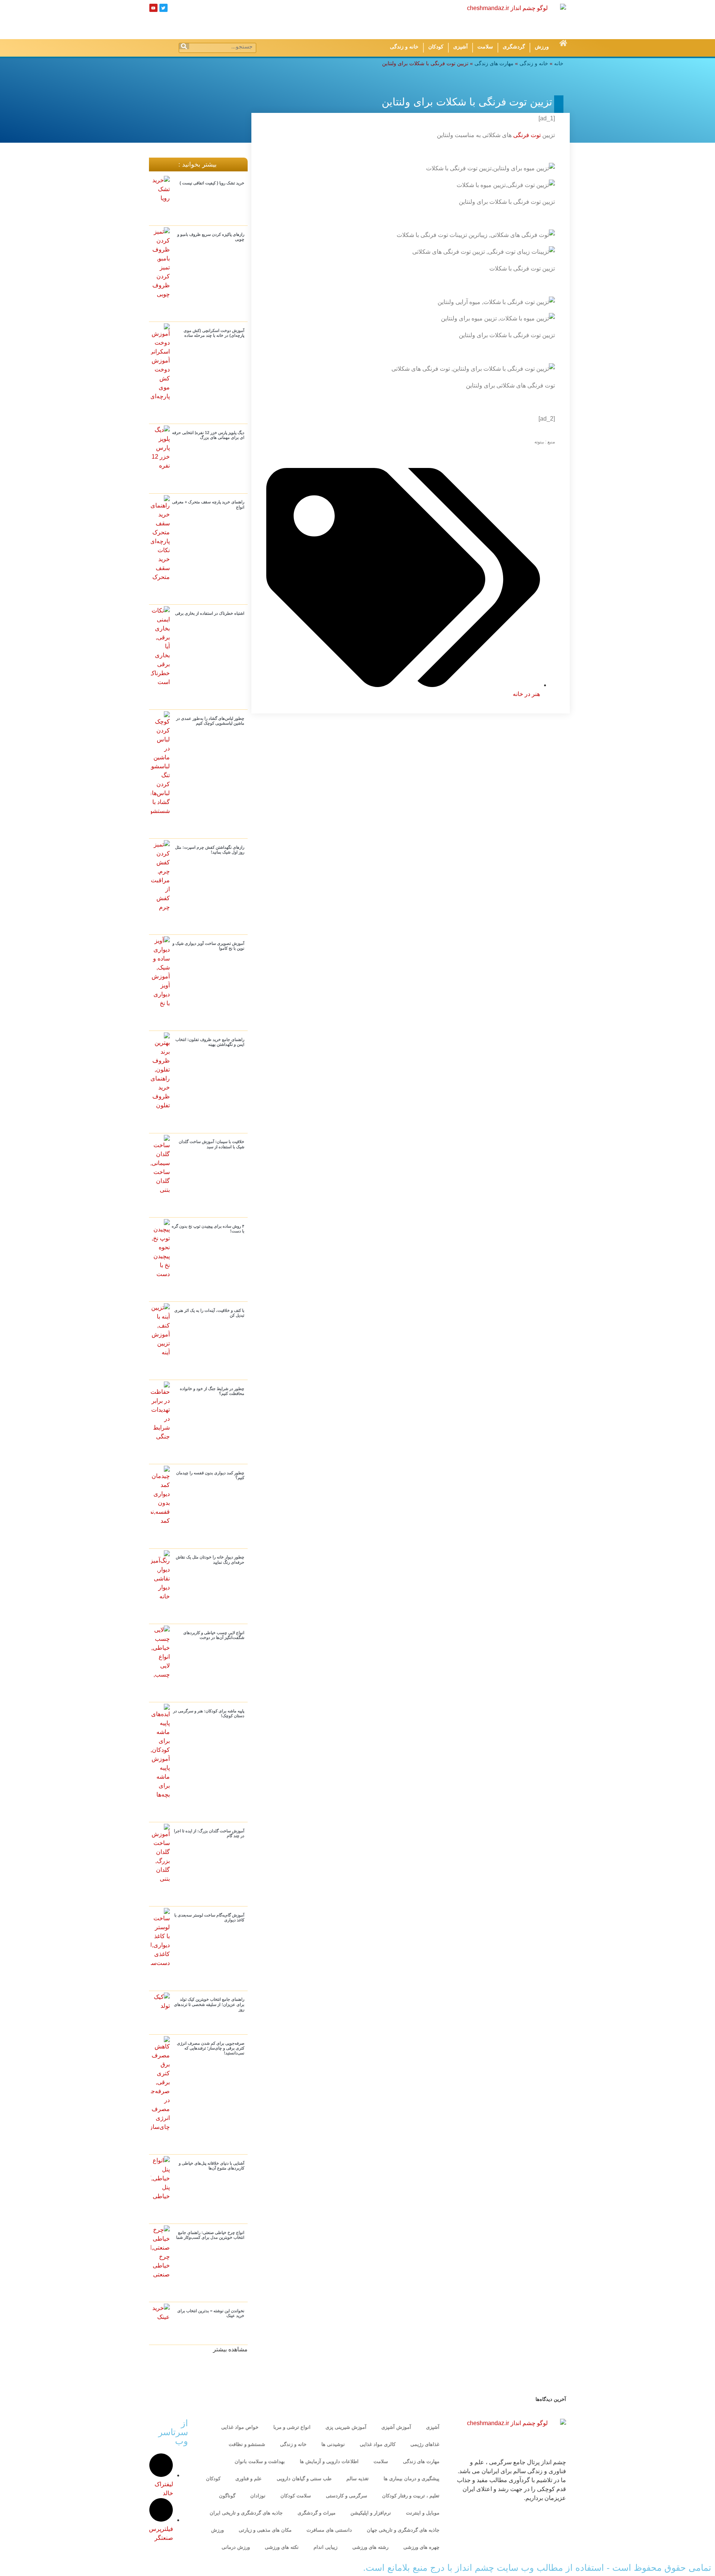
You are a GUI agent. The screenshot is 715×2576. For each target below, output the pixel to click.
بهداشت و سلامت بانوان (260, 2461)
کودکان (436, 47)
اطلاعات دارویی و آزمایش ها (329, 2461)
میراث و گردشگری (317, 2513)
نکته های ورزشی (282, 2547)
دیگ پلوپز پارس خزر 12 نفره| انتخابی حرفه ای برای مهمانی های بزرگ (208, 435)
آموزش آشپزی (396, 2427)
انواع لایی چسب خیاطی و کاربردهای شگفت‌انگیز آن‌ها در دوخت (214, 1635)
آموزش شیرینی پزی (346, 2427)
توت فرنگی (527, 135)
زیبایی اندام (325, 2547)
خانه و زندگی (404, 47)
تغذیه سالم (357, 2479)
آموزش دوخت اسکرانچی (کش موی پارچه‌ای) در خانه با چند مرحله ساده (214, 333)
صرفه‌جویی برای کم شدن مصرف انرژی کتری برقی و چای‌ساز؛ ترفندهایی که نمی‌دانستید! (211, 2048)
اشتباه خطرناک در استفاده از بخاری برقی (210, 613)
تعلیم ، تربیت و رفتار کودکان (411, 2496)
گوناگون (227, 2496)
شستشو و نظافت (247, 2444)
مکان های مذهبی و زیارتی (265, 2530)
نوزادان (258, 2496)
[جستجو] (184, 46)
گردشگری (514, 47)
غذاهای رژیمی (425, 2444)
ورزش (542, 47)
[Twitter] (163, 8)
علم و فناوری (249, 2479)
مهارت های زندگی (494, 64)
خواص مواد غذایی (240, 2427)
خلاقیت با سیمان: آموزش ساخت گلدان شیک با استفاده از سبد (212, 1144)
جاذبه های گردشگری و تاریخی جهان (403, 2530)
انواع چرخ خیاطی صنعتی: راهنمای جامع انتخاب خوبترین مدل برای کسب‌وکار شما (210, 2235)
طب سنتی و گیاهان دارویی (304, 2479)
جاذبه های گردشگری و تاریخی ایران (246, 2513)
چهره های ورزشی (421, 2547)
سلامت (485, 47)
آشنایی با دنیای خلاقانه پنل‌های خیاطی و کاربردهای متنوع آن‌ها (212, 2166)
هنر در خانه (526, 694)
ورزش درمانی (236, 2547)
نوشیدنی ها (333, 2444)
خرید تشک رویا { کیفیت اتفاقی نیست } (212, 183)
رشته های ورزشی (370, 2547)
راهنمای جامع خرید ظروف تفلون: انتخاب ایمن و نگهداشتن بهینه (210, 1042)
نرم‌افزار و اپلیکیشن (371, 2513)
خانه (559, 64)
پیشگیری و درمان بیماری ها (411, 2479)
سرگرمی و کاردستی (347, 2496)
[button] (230, 2349)
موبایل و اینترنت (423, 2513)
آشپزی (460, 47)
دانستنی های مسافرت (329, 2530)
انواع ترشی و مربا (292, 2427)
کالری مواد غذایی (378, 2444)
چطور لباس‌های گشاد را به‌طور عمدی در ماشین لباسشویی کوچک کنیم (210, 721)
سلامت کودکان (296, 2496)
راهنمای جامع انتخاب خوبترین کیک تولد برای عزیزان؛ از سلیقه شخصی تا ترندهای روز (209, 2004)
